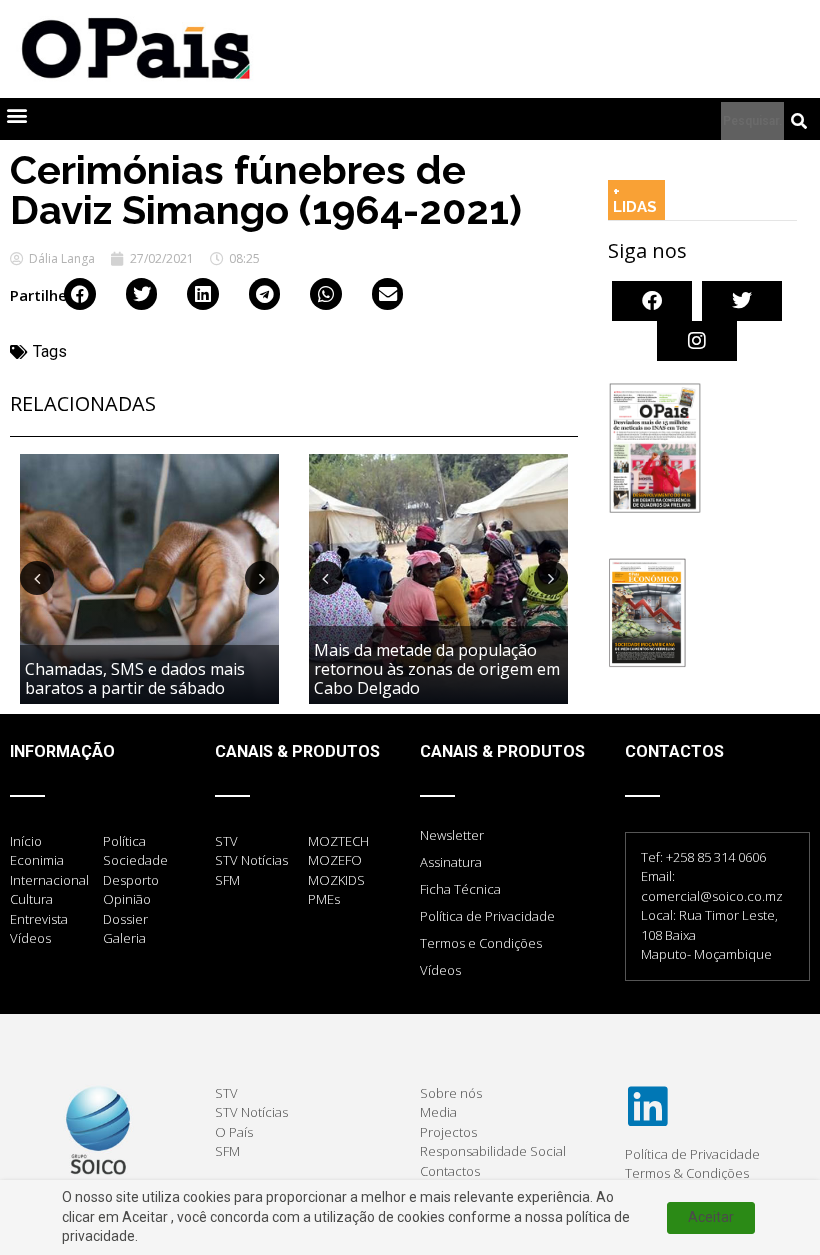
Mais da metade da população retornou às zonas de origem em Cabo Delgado (437, 669)
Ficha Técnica (460, 889)
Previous (37, 578)
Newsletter (452, 835)
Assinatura (451, 862)
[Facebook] (652, 301)
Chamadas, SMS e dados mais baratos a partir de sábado (135, 678)
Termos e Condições (481, 943)
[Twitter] (742, 301)
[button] (16, 114)
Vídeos (440, 970)
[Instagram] (697, 341)
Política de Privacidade (487, 916)
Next (262, 578)
